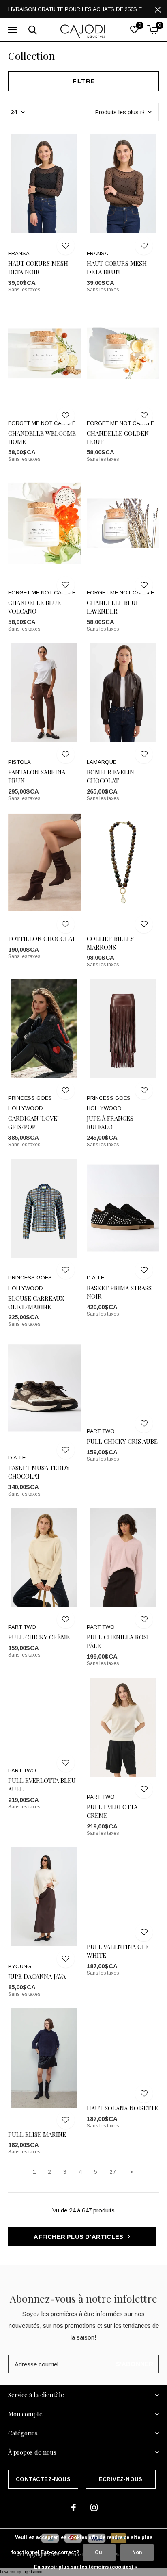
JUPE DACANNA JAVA (37, 1976)
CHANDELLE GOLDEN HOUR (118, 437)
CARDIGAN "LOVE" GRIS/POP (33, 1122)
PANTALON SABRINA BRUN (37, 776)
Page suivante (132, 2172)
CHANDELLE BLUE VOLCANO (34, 607)
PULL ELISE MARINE (37, 2134)
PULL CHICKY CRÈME (39, 1637)
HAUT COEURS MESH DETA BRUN (117, 268)
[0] (153, 30)
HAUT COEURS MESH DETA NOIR (38, 268)
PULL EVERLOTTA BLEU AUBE (42, 1785)
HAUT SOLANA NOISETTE (122, 2108)
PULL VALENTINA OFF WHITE (118, 1951)
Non (137, 2552)
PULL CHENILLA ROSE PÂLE (119, 1641)
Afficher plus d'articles (79, 2237)
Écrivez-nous (121, 2479)
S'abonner (135, 2364)
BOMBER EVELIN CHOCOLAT (110, 776)
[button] (12, 30)
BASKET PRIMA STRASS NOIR (119, 1292)
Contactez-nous (43, 2479)
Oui (99, 2552)
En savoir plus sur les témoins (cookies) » (86, 2567)
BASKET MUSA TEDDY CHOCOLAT (39, 1472)
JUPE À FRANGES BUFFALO (110, 1122)
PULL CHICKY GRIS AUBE (122, 1441)
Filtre (83, 81)
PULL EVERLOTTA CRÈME (112, 1811)
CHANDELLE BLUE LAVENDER (113, 607)
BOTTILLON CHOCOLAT (42, 939)
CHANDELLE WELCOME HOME (42, 437)
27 (113, 2172)
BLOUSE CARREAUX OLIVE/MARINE (36, 1302)
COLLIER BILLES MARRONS (110, 943)
